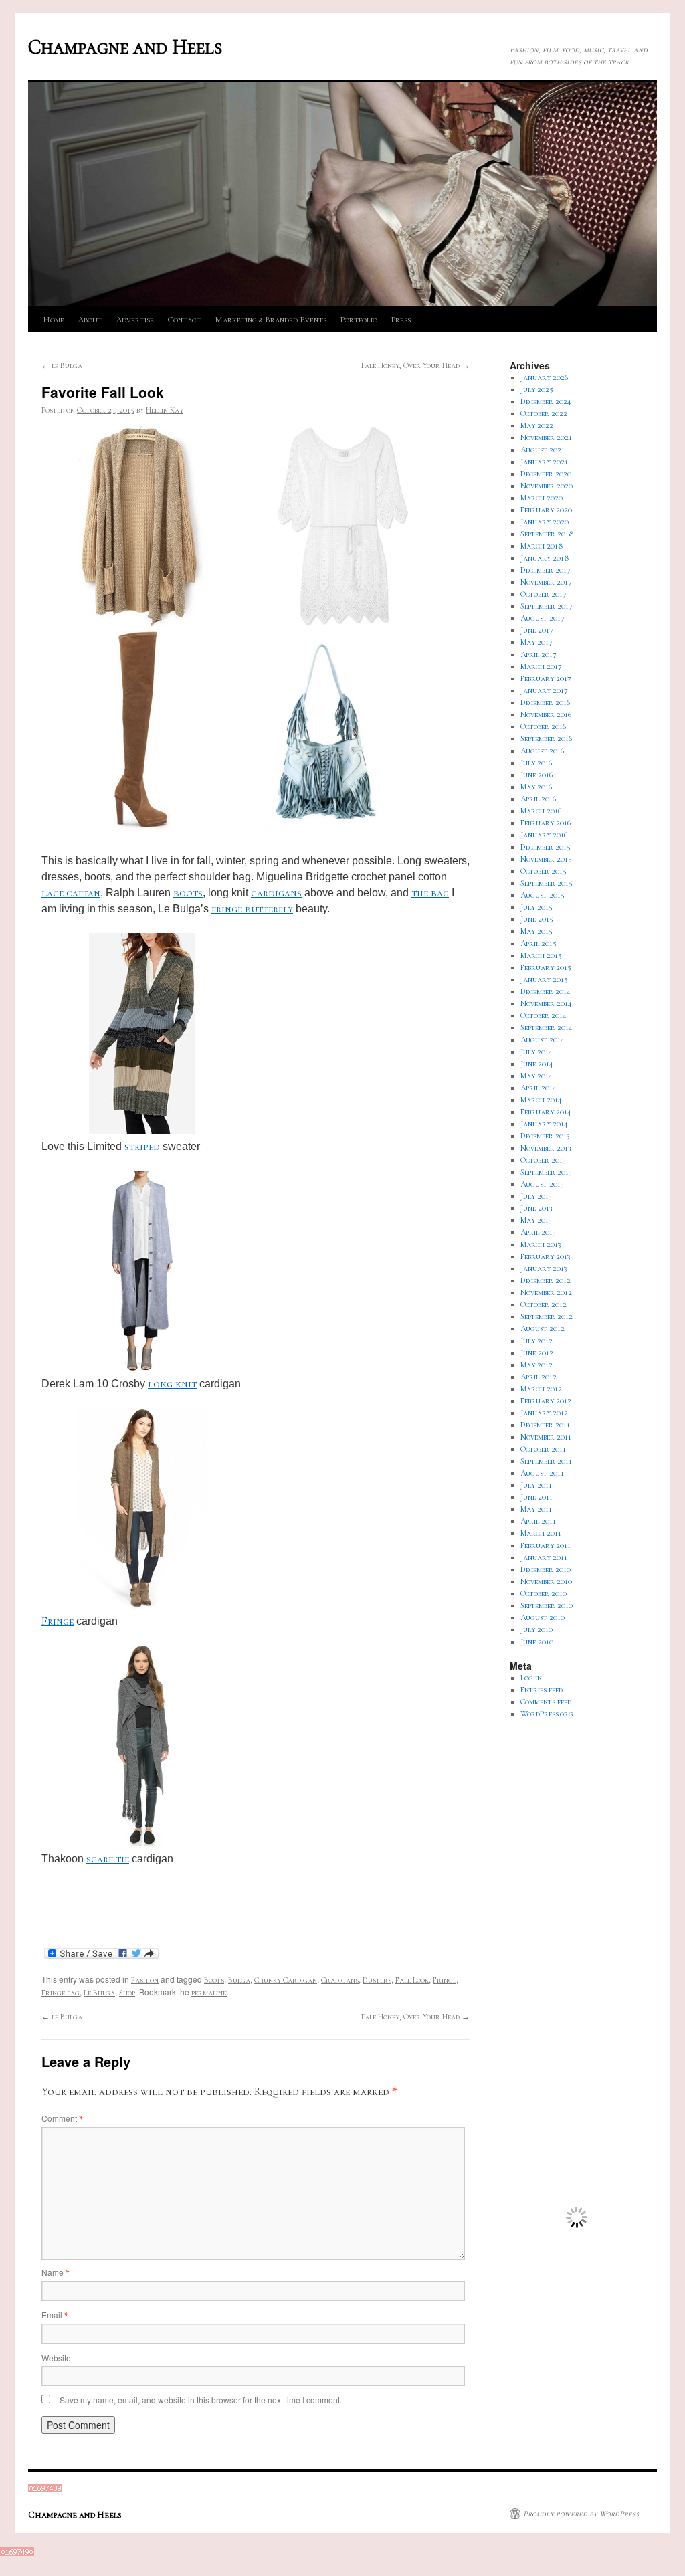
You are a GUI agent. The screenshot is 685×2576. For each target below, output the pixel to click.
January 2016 (544, 835)
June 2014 (537, 1064)
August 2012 (543, 1328)
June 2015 (537, 919)
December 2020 (546, 474)
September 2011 (546, 1461)
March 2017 (541, 666)
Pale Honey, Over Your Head (415, 365)
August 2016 (542, 751)
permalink (209, 1993)
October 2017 (544, 594)
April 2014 (539, 1088)
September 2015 (547, 883)
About (90, 320)
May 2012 (536, 1365)
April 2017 (539, 654)
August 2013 (542, 1184)
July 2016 (536, 763)
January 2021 (544, 462)
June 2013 (536, 1208)
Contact (184, 320)
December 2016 (545, 702)
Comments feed (546, 1702)
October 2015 (544, 871)
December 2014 (546, 991)
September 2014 (547, 1027)
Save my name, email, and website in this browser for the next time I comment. (201, 2400)
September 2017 (547, 606)
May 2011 (536, 1509)
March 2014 (541, 1100)
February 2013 (546, 1256)
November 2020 (547, 486)
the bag (430, 893)
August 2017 (543, 618)
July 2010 (536, 1629)
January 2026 (544, 377)
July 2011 (536, 1485)
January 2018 (545, 558)
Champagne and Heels (125, 47)
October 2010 (544, 1593)
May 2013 (536, 1220)
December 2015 (546, 847)
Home (54, 320)
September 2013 (546, 1172)
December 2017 (546, 570)
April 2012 (539, 1377)
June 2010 (537, 1642)
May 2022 (537, 425)
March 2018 (542, 546)
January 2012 (544, 1413)
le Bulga (62, 365)
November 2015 (546, 859)
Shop (127, 1993)
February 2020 (546, 510)
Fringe (58, 1621)
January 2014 (544, 1124)
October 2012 (544, 1304)
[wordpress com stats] (45, 2490)
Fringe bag (61, 1993)
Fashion (145, 1980)
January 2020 (545, 522)
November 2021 (546, 437)
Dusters (377, 1980)
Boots (214, 1980)
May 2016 (536, 787)
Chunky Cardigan (286, 1980)
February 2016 (546, 823)
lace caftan (71, 893)
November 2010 (546, 1581)
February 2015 (546, 967)
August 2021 (543, 450)
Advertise (135, 320)
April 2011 (538, 1521)
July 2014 (536, 1052)
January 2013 (544, 1268)
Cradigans (340, 1980)
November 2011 (546, 1437)
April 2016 (538, 799)
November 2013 (546, 1148)
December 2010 (546, 1569)
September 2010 (547, 1605)
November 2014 (546, 1003)
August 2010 (543, 1617)
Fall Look (412, 1980)
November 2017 (546, 582)
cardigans (276, 893)
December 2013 (545, 1136)
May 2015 (536, 931)
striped (142, 1147)
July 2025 (537, 389)
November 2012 (546, 1292)
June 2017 (537, 630)
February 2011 (546, 1545)
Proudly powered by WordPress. (582, 2514)
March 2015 (541, 955)
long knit (172, 1384)
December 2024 (546, 401)
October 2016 (543, 726)
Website (56, 2358)
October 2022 (544, 413)
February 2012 (546, 1401)
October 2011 (543, 1449)
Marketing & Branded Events (271, 320)
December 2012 (546, 1280)
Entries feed (542, 1690)
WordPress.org (547, 1714)
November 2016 (546, 714)
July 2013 (536, 1196)
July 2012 (536, 1341)
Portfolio (359, 320)
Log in (531, 1678)
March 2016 (541, 811)
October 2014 (544, 1015)
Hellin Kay (165, 410)
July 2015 (536, 907)
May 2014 (536, 1076)
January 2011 (544, 1557)
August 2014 (543, 1039)
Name (55, 2272)
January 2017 (544, 690)
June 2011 (536, 1497)
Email (55, 2315)
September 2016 (546, 738)
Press (401, 320)
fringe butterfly (252, 909)
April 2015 (539, 943)
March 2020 (542, 498)
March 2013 (541, 1244)
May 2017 (536, 642)
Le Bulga (99, 1993)
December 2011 (545, 1425)
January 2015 (544, 979)
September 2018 (547, 534)
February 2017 (546, 678)
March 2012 (541, 1389)
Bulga (239, 1980)
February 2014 (546, 1112)
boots (188, 893)
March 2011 (541, 1533)
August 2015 (543, 895)
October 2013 (543, 1160)
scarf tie (108, 1859)
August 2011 (542, 1473)
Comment (62, 2118)
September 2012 (547, 1316)
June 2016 (536, 775)
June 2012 (537, 1353)
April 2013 (538, 1232)
